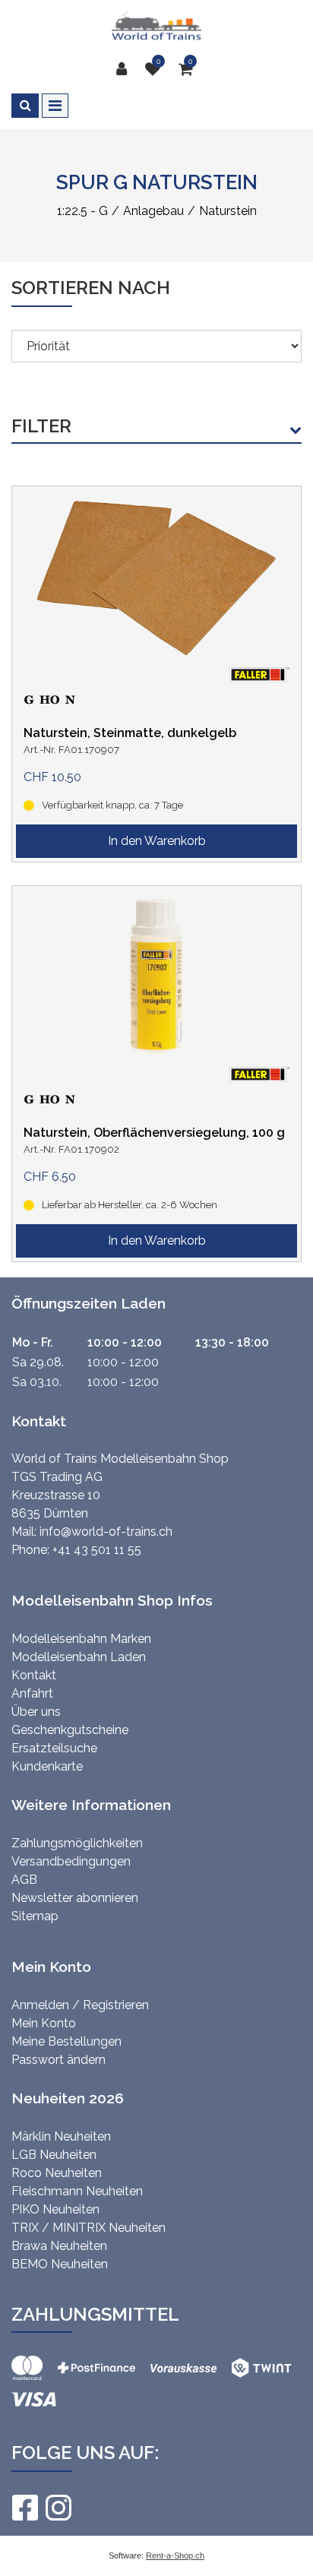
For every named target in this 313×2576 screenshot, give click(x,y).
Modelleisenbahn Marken (81, 1639)
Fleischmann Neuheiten (77, 2191)
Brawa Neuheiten (59, 2246)
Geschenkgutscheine (70, 1730)
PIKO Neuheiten (55, 2209)
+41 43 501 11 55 (97, 1550)
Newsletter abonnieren (75, 1898)
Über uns (36, 1712)
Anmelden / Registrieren (80, 2005)
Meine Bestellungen (66, 2041)
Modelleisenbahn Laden (79, 1657)
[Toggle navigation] (55, 106)
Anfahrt (32, 1693)
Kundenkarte (47, 1766)
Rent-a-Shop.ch (175, 2555)
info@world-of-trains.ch (106, 1532)
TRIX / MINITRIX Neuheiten (89, 2228)
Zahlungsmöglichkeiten (77, 1843)
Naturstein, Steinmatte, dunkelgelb (130, 733)
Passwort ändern (58, 2060)
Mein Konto (44, 2023)
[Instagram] (58, 2508)
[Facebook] (24, 2508)
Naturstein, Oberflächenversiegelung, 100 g (154, 1133)
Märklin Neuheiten (61, 2136)
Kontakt (34, 1675)
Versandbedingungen (71, 1861)
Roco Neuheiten (57, 2173)
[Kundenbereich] (125, 69)
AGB (24, 1880)
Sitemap (35, 1916)
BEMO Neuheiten (60, 2264)
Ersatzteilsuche (54, 1748)
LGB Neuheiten (54, 2155)
